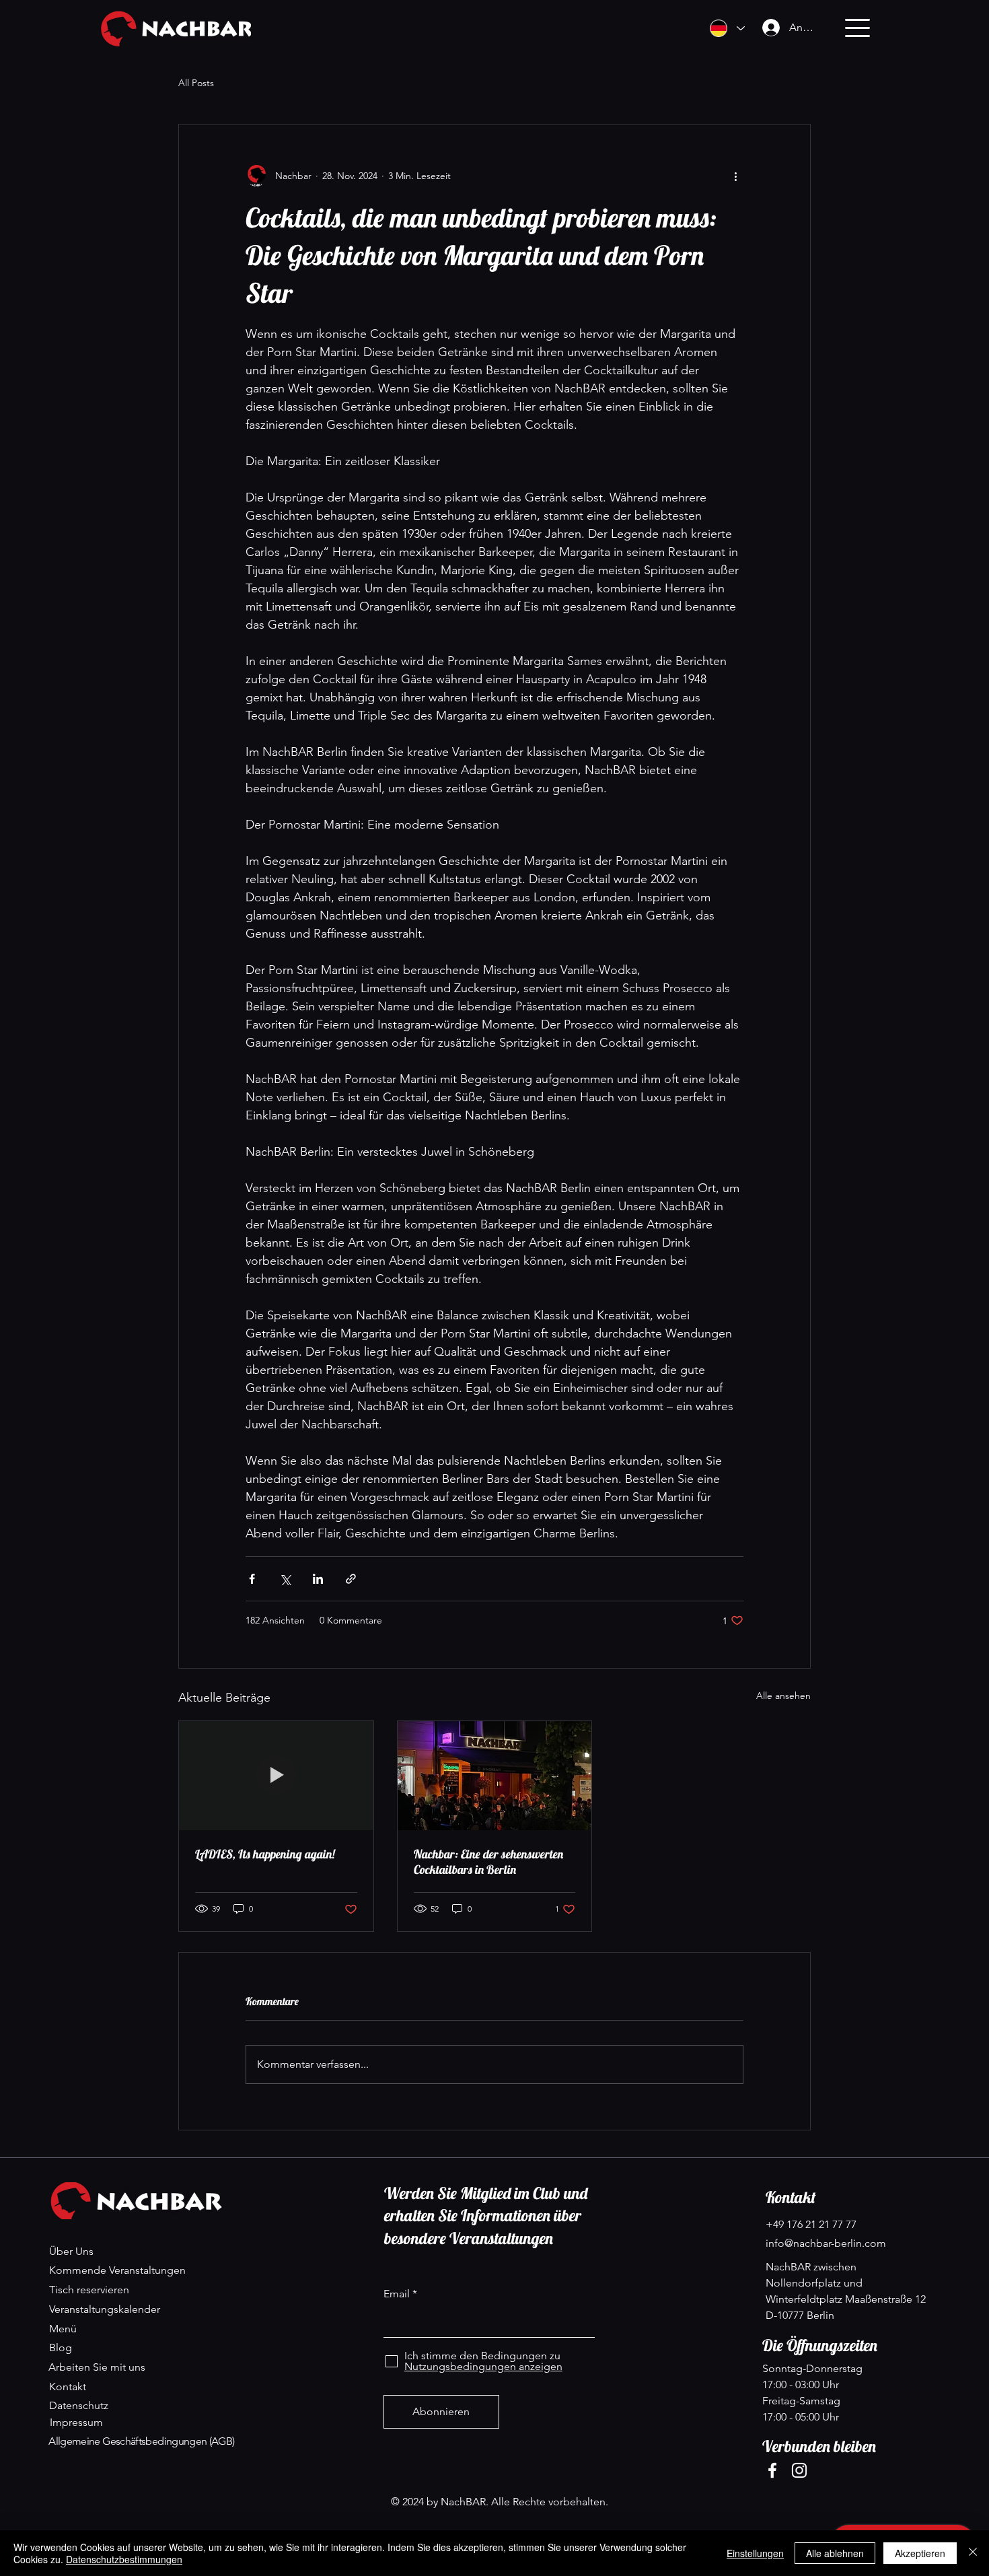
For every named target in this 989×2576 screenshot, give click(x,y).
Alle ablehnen (835, 2553)
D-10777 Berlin (800, 2315)
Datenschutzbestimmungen (124, 2559)
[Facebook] (772, 2470)
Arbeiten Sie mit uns (97, 2367)
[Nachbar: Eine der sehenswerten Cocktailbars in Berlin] (495, 1776)
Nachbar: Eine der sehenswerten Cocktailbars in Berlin (488, 1862)
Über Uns (71, 2251)
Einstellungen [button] (755, 2553)
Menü (63, 2329)
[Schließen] (973, 2553)
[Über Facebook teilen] (252, 1579)
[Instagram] (799, 2470)
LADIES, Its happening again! (265, 1854)
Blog (61, 2347)
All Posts (196, 83)
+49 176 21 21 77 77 (811, 2224)
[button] (857, 28)
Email (397, 2294)
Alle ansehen (783, 1696)
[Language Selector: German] (727, 28)
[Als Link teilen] (351, 1579)
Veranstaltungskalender (105, 2309)
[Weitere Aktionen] (735, 176)
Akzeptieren (920, 2553)
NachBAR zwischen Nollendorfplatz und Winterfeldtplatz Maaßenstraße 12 (847, 2283)
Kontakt (68, 2387)
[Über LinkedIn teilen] (318, 1579)
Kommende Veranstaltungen (117, 2270)
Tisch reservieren (89, 2290)
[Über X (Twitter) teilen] (285, 1579)
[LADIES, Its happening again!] (276, 1776)
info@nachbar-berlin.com (826, 2243)
